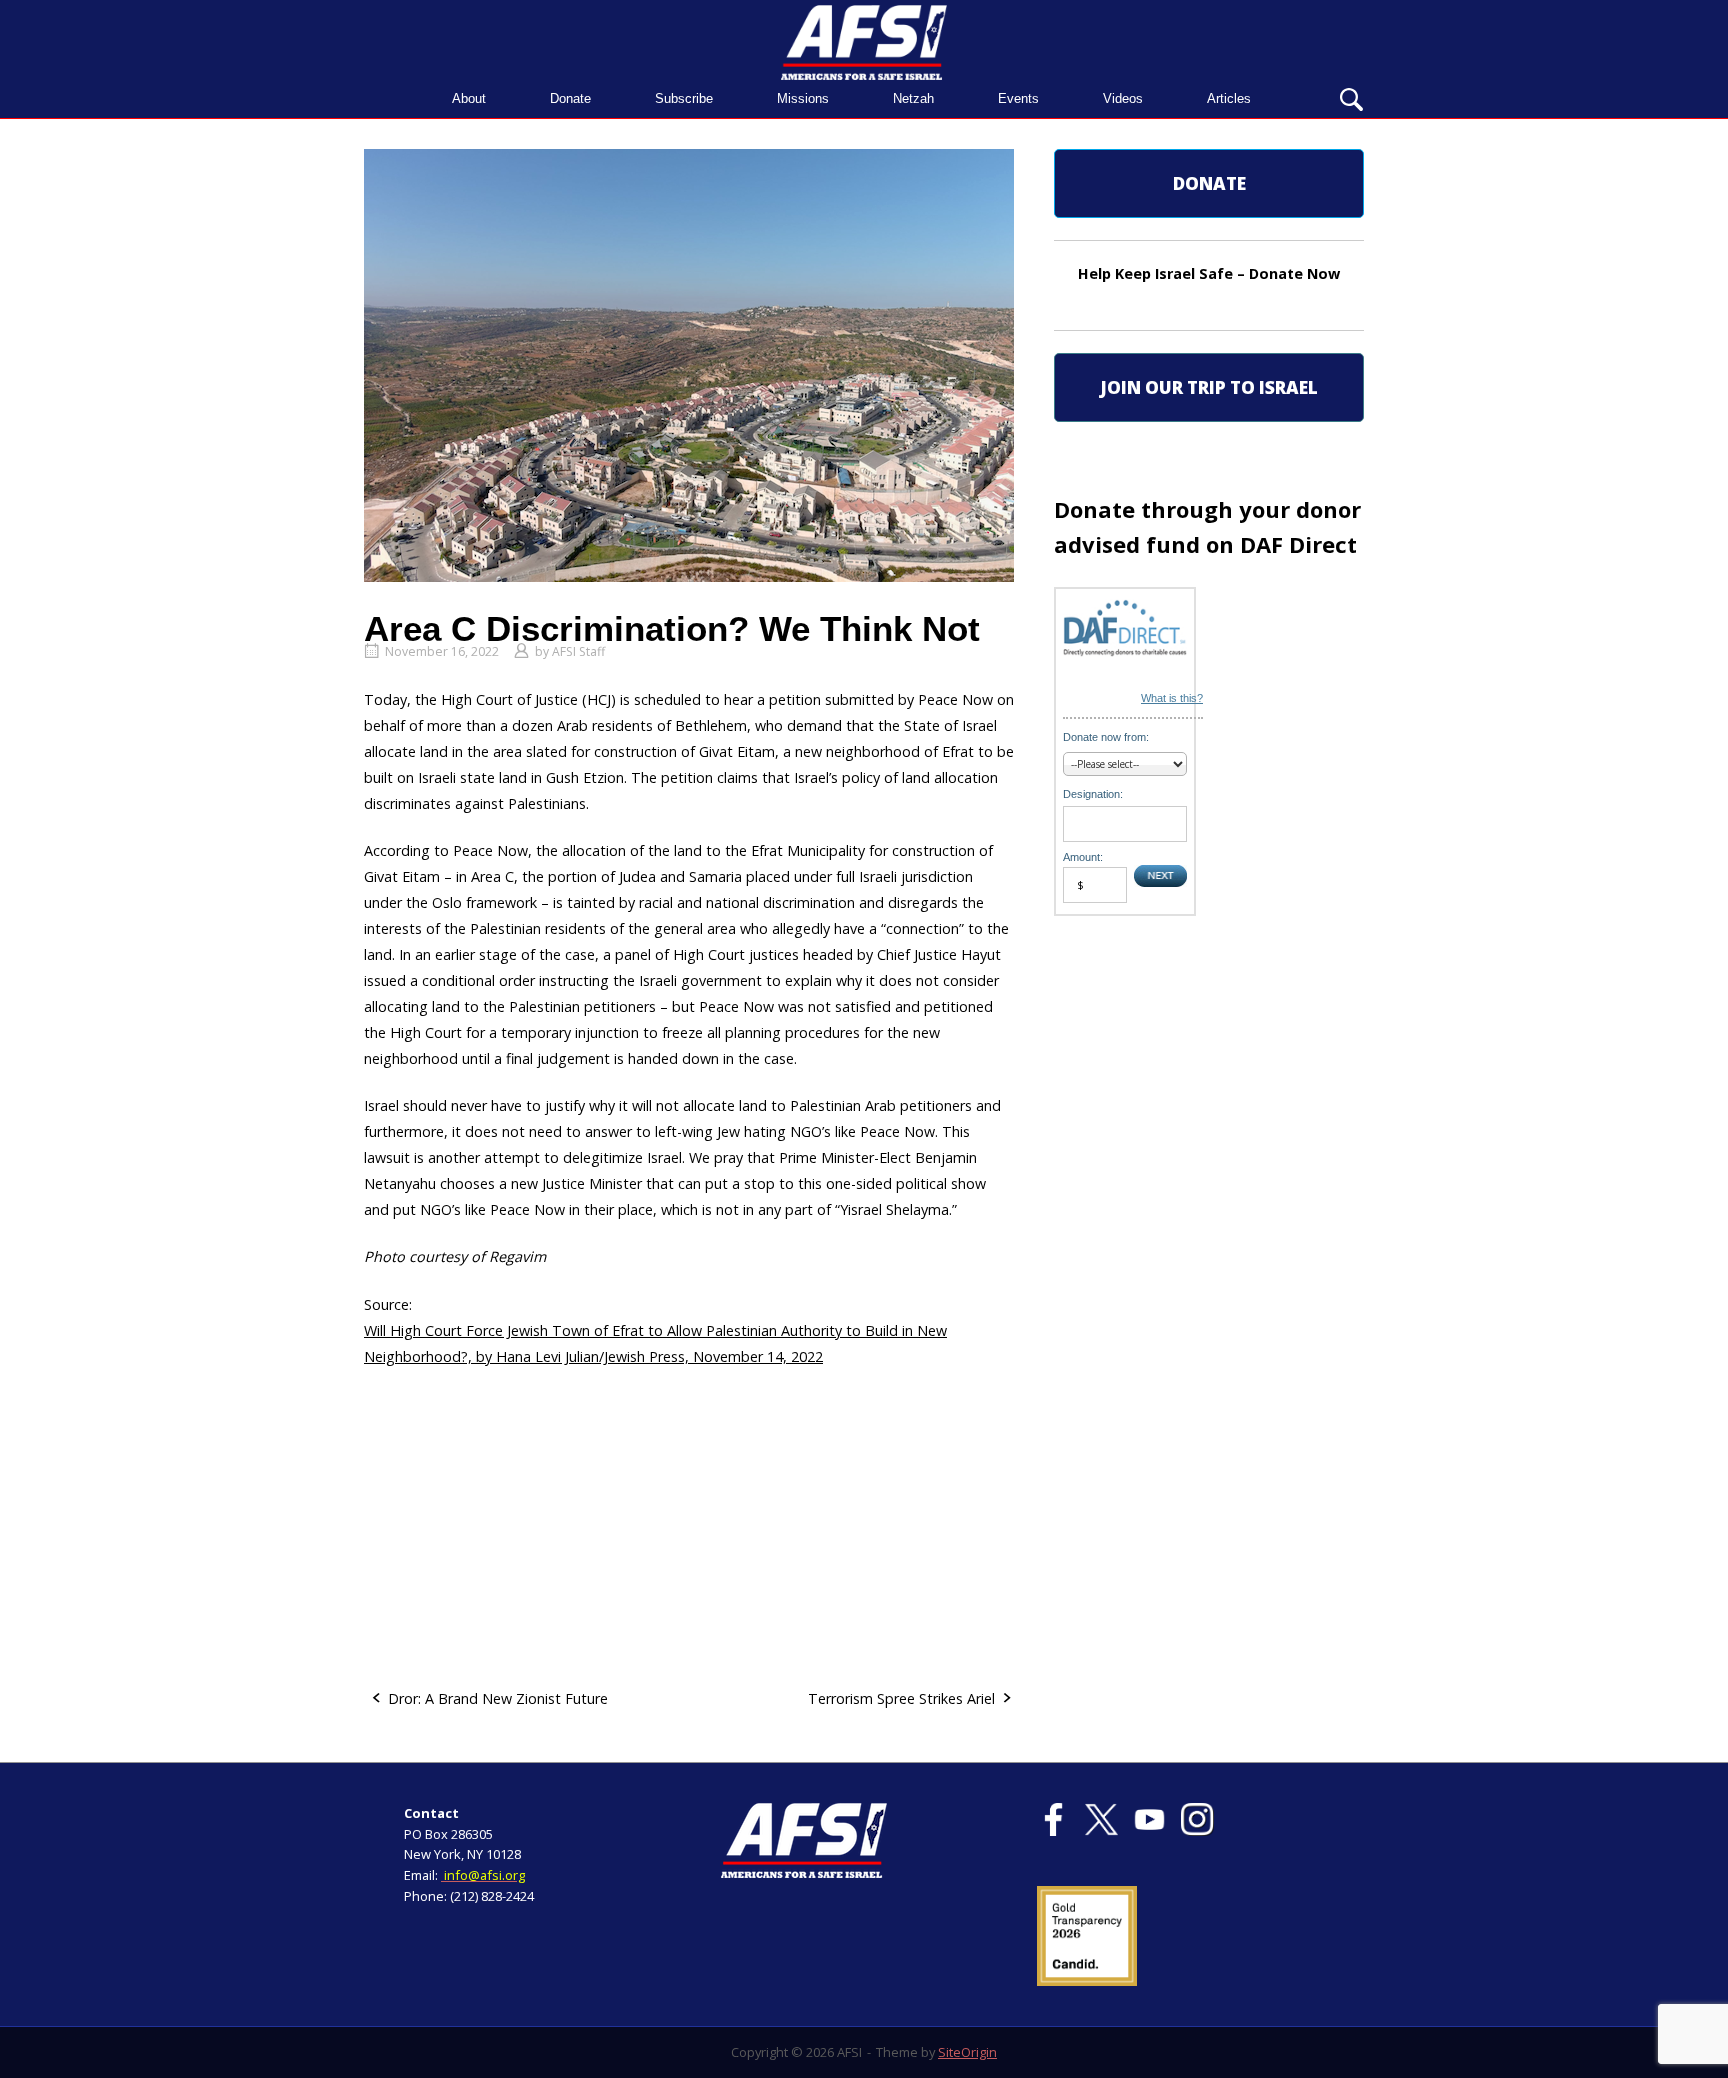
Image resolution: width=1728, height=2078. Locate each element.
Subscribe (684, 98)
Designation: (1093, 794)
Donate (570, 98)
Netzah (913, 98)
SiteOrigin (967, 2052)
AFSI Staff (578, 651)
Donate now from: (1106, 737)
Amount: (1083, 857)
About (469, 98)
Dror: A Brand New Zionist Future (498, 1698)
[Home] (864, 40)
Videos (1123, 98)
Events (1018, 98)
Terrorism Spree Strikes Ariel (901, 1698)
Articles (1229, 98)
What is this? (1172, 698)
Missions (803, 98)
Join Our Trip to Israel (1209, 387)
